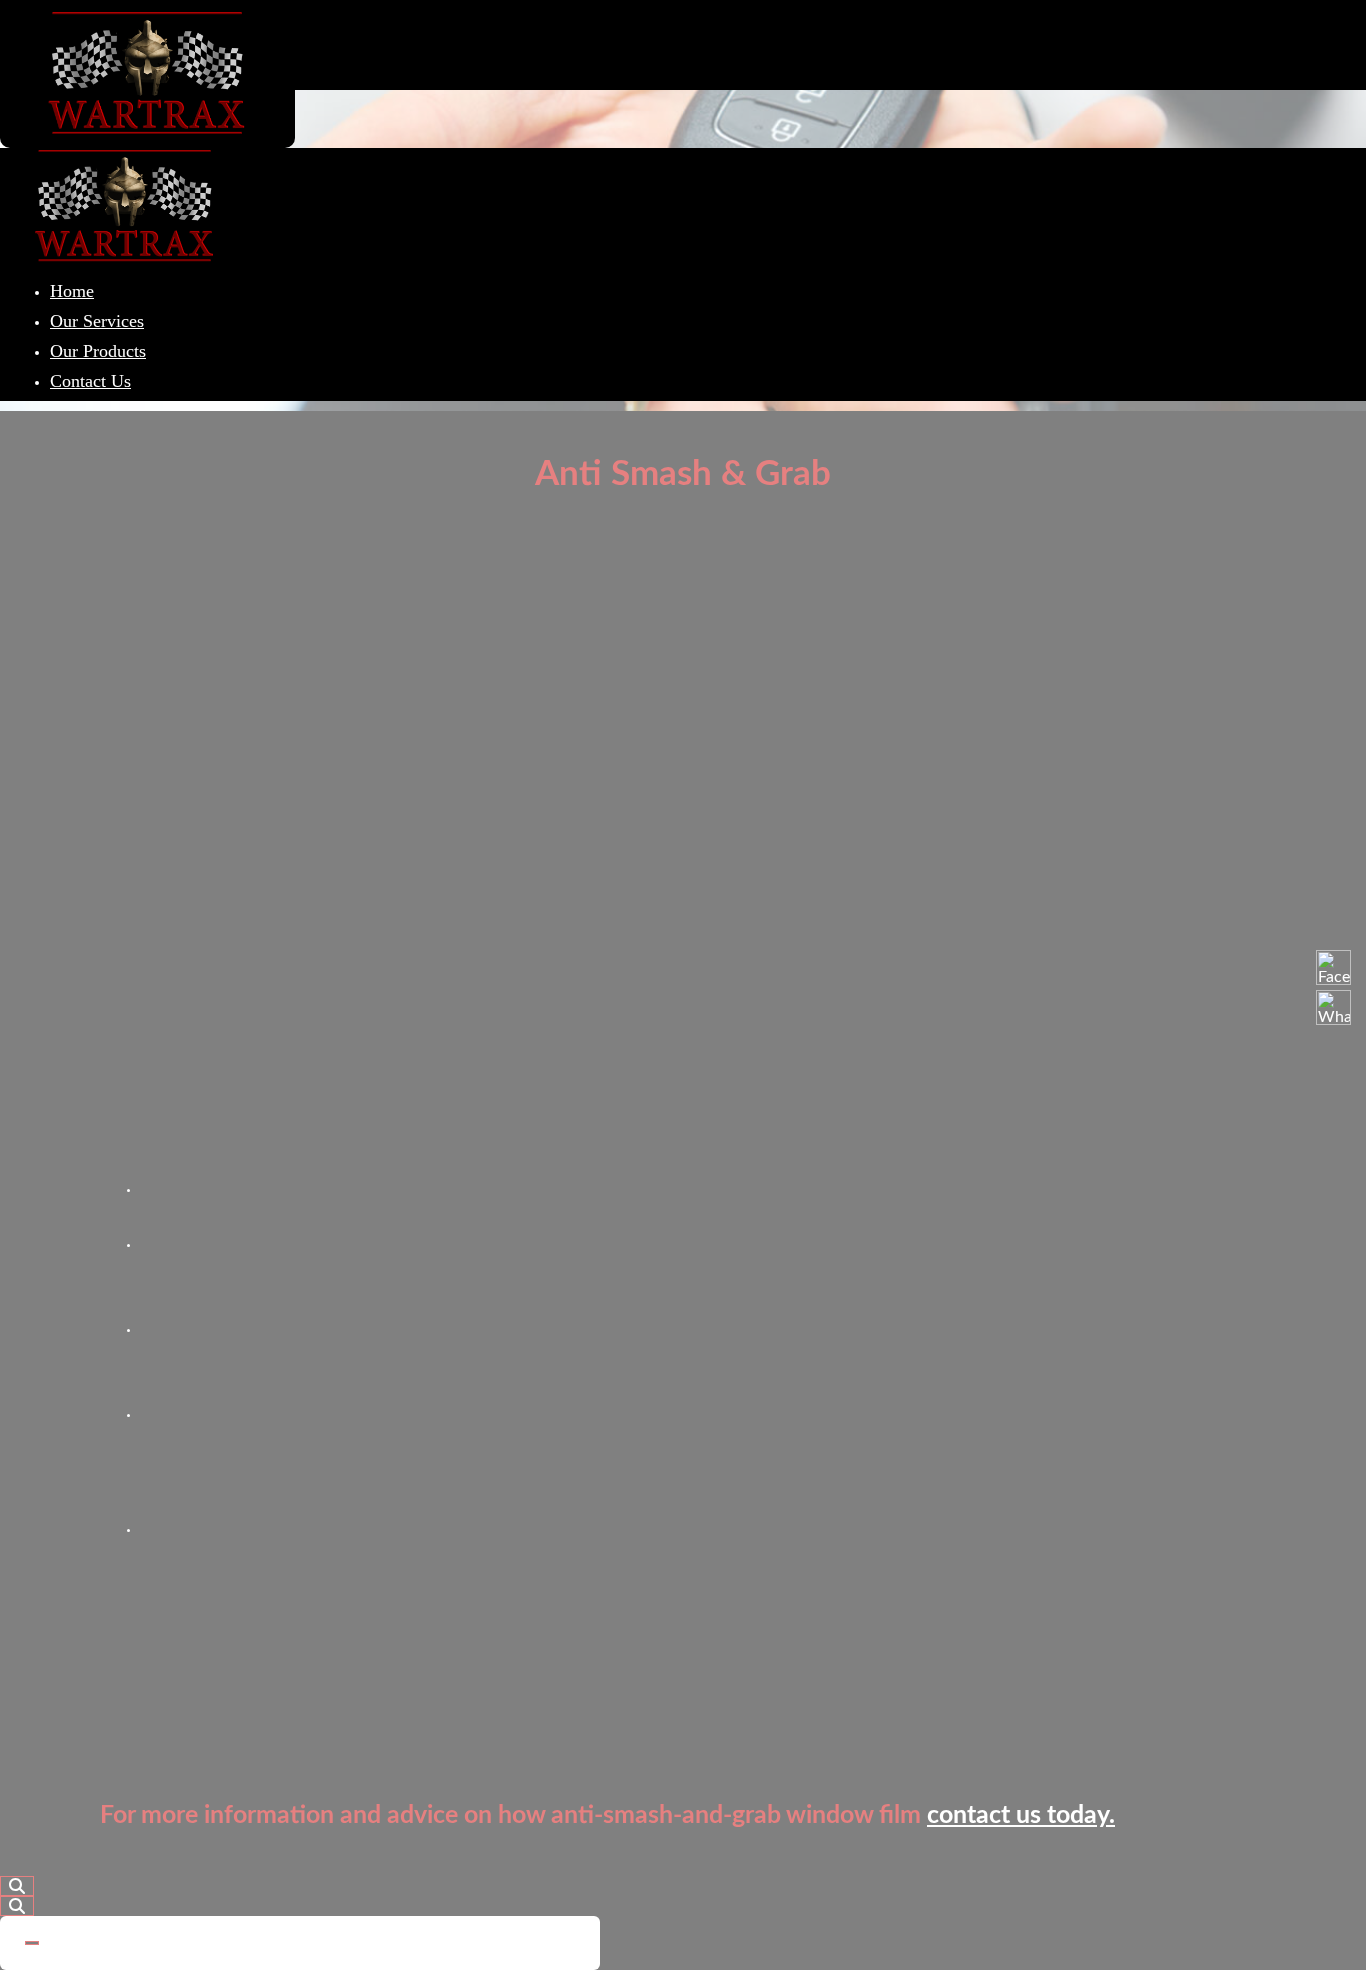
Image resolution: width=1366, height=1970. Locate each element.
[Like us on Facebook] (1333, 967)
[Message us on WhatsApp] (1333, 1007)
